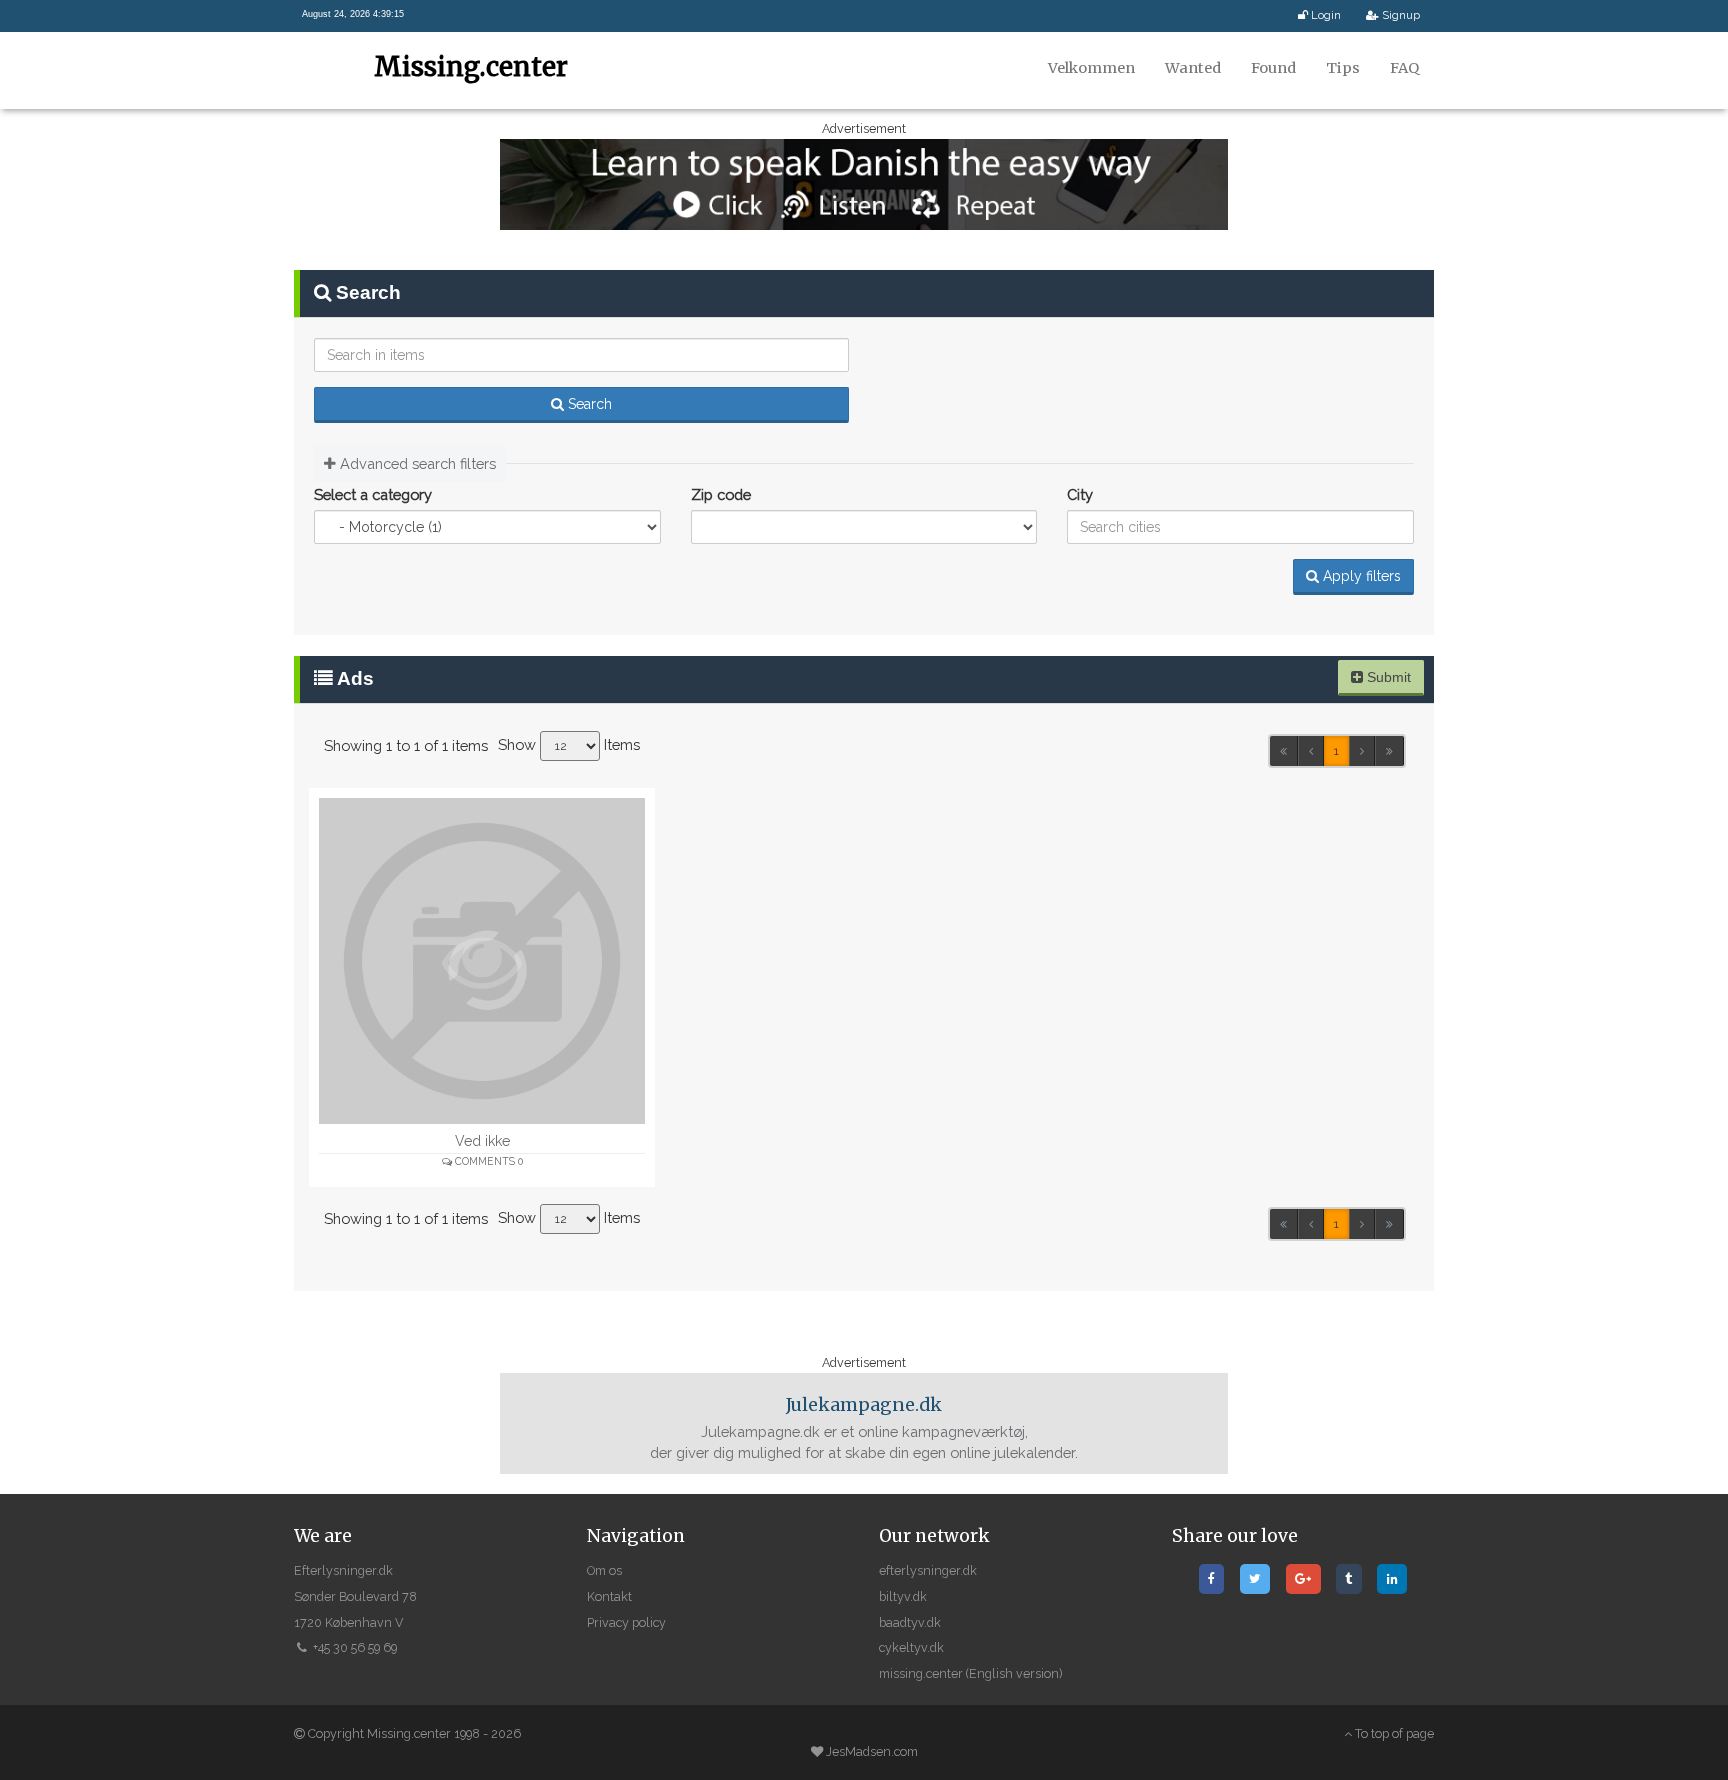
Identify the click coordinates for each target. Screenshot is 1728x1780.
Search (588, 404)
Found (1273, 68)
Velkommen (1091, 68)
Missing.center (471, 66)
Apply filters (1360, 576)
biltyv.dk (903, 1596)
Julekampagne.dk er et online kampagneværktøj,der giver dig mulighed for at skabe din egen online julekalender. (864, 1427)
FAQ (1404, 68)
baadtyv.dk (910, 1622)
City (1080, 494)
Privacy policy (626, 1622)
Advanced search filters (416, 463)
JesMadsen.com (872, 1751)
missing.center (921, 1673)
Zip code (721, 494)
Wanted (1193, 68)
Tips (1343, 68)
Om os (604, 1570)
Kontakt (609, 1596)
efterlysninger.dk (928, 1570)
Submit (1387, 677)
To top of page (1393, 1733)
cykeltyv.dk (911, 1647)
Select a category (373, 494)
